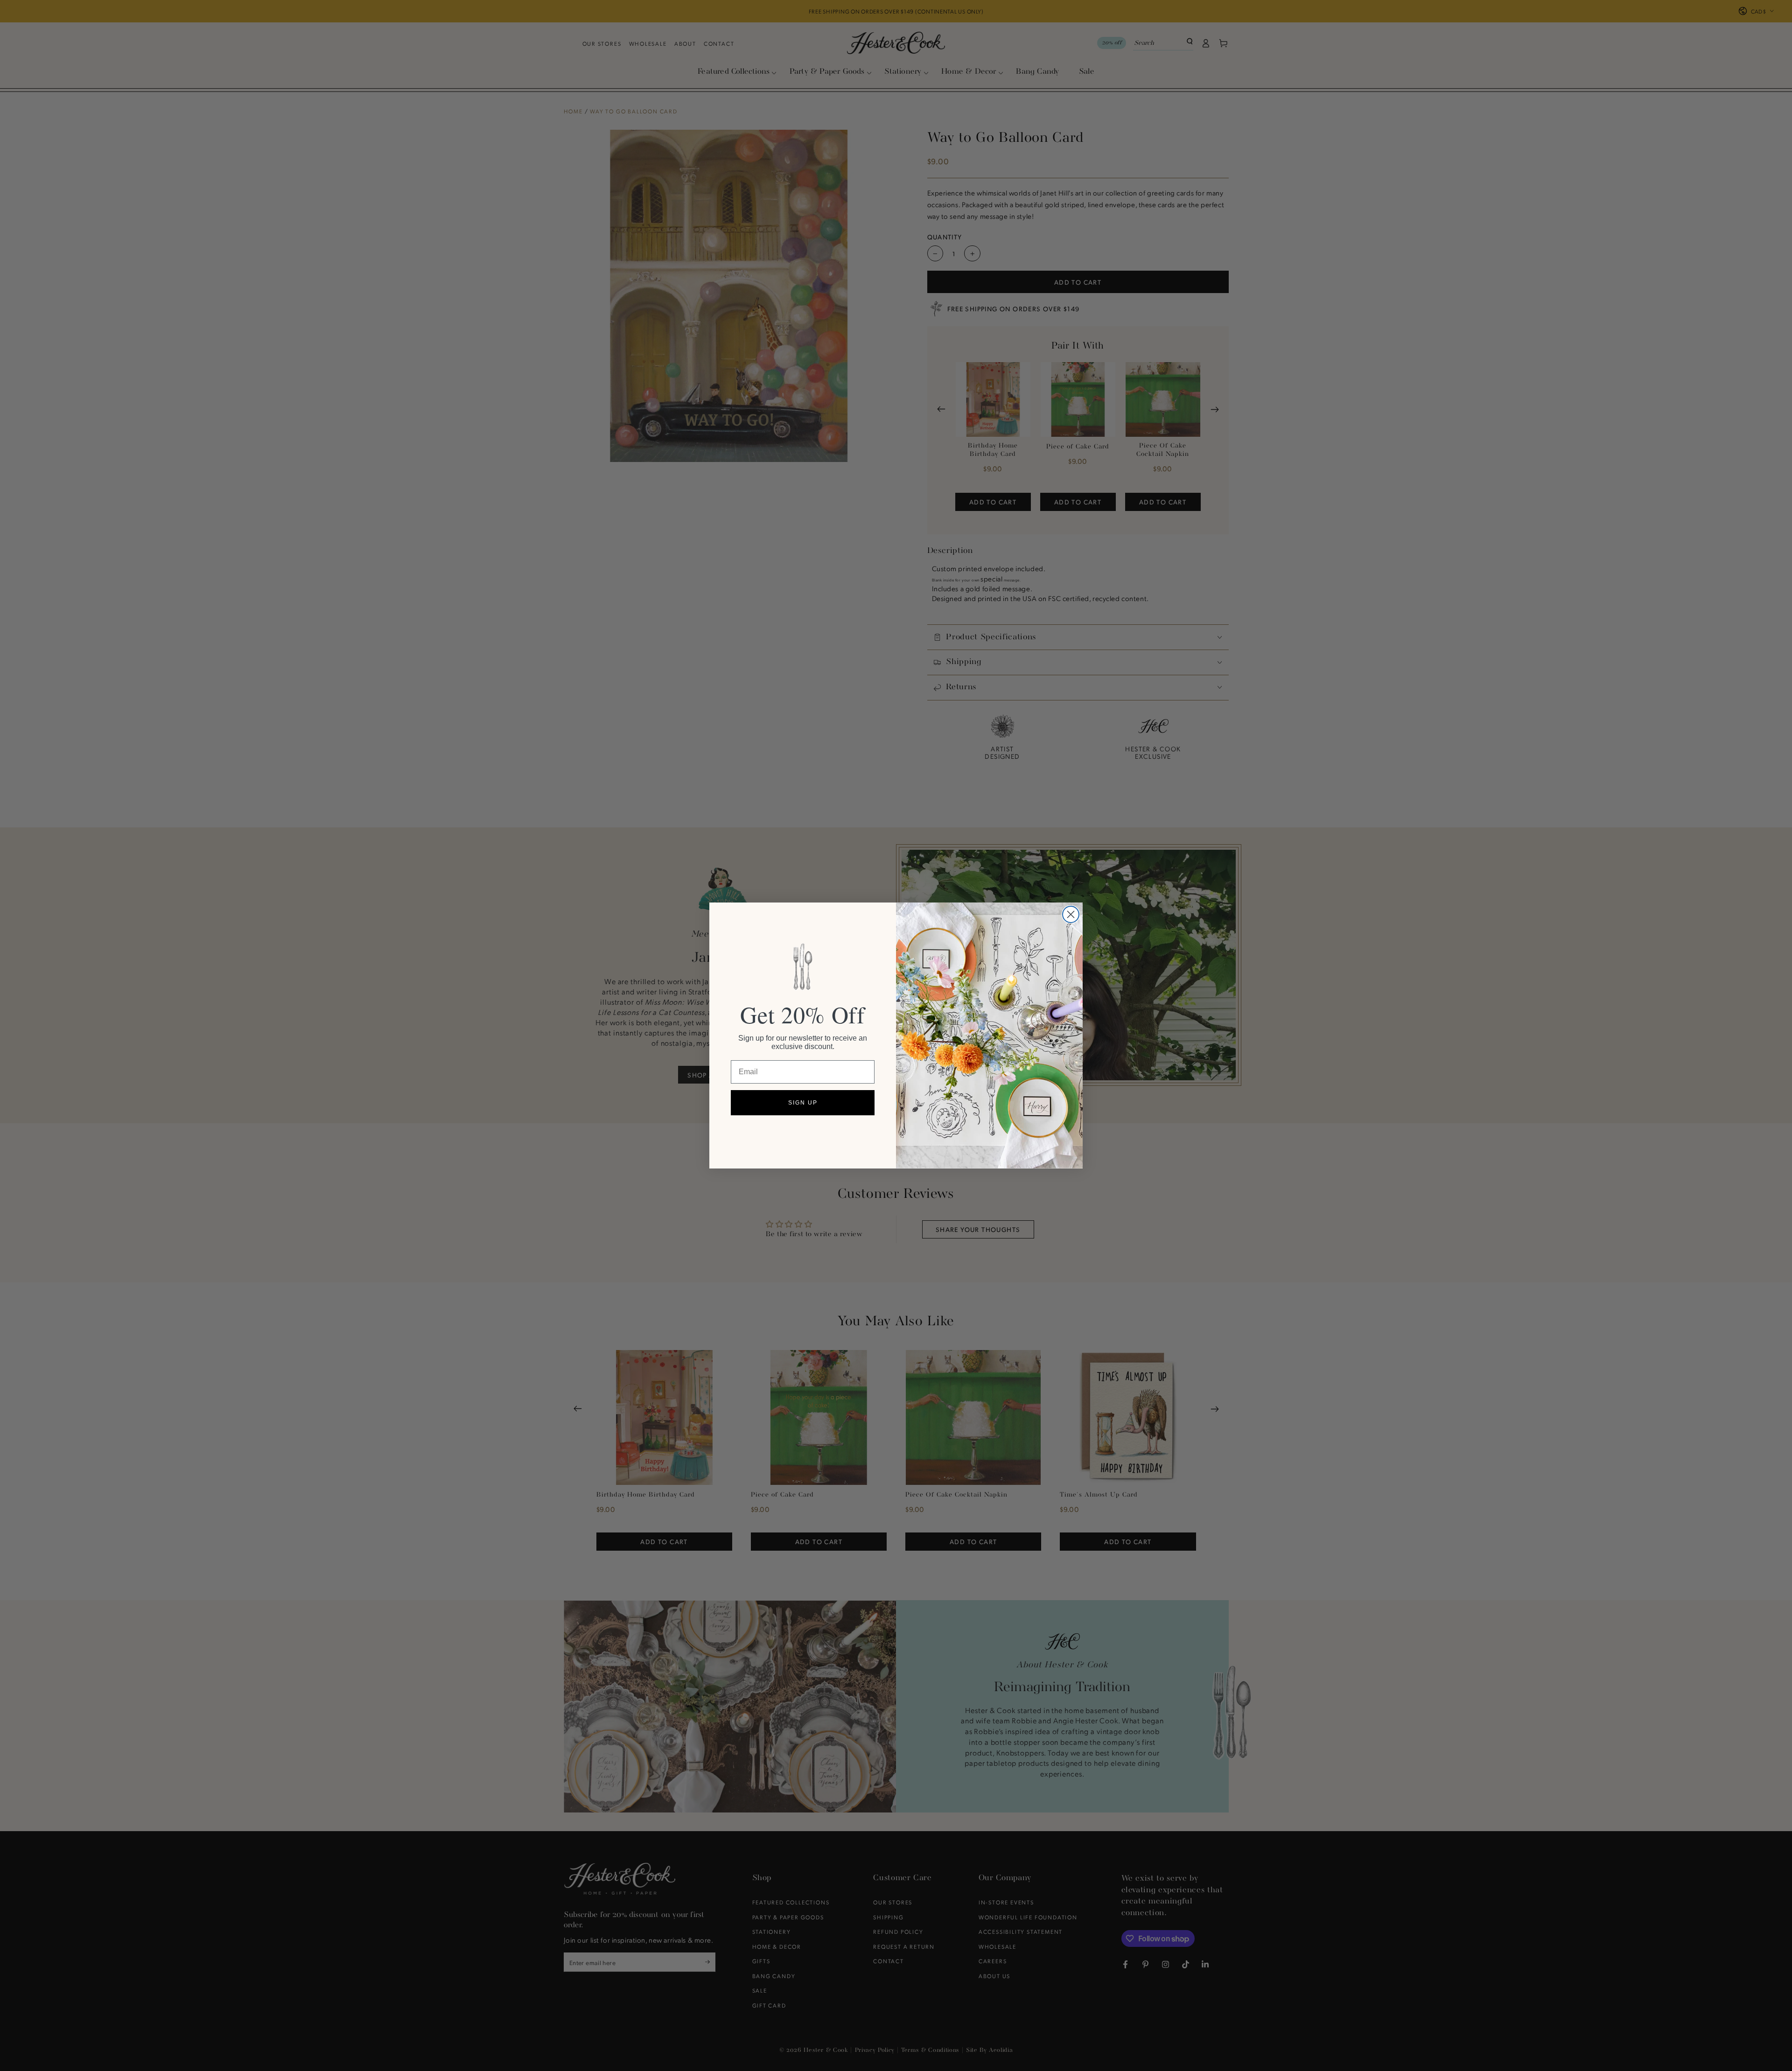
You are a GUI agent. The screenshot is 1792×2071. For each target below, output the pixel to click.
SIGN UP (803, 1103)
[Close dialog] (1071, 914)
